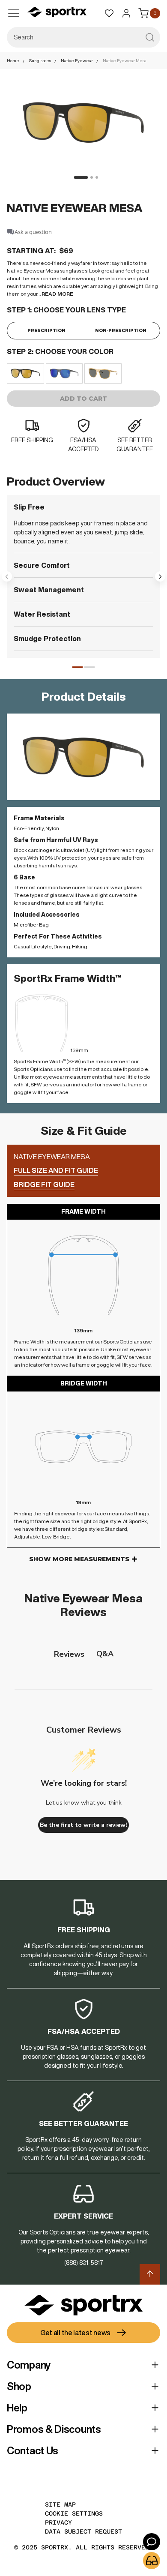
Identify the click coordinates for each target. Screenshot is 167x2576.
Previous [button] (7, 576)
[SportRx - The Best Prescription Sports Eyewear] (57, 13)
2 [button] (89, 667)
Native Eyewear (77, 60)
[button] (78, 177)
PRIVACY (58, 2522)
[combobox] (83, 37)
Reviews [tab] (69, 1654)
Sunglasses (40, 60)
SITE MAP (60, 2504)
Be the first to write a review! (83, 1825)
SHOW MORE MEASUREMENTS (79, 1559)
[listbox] (83, 373)
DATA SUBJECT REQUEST (83, 2531)
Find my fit (152, 2561)
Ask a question (33, 232)
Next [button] (160, 576)
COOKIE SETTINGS (74, 2513)
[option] (25, 373)
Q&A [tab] (105, 1654)
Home (13, 60)
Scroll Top (150, 2274)
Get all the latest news (75, 2333)
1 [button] (78, 667)
